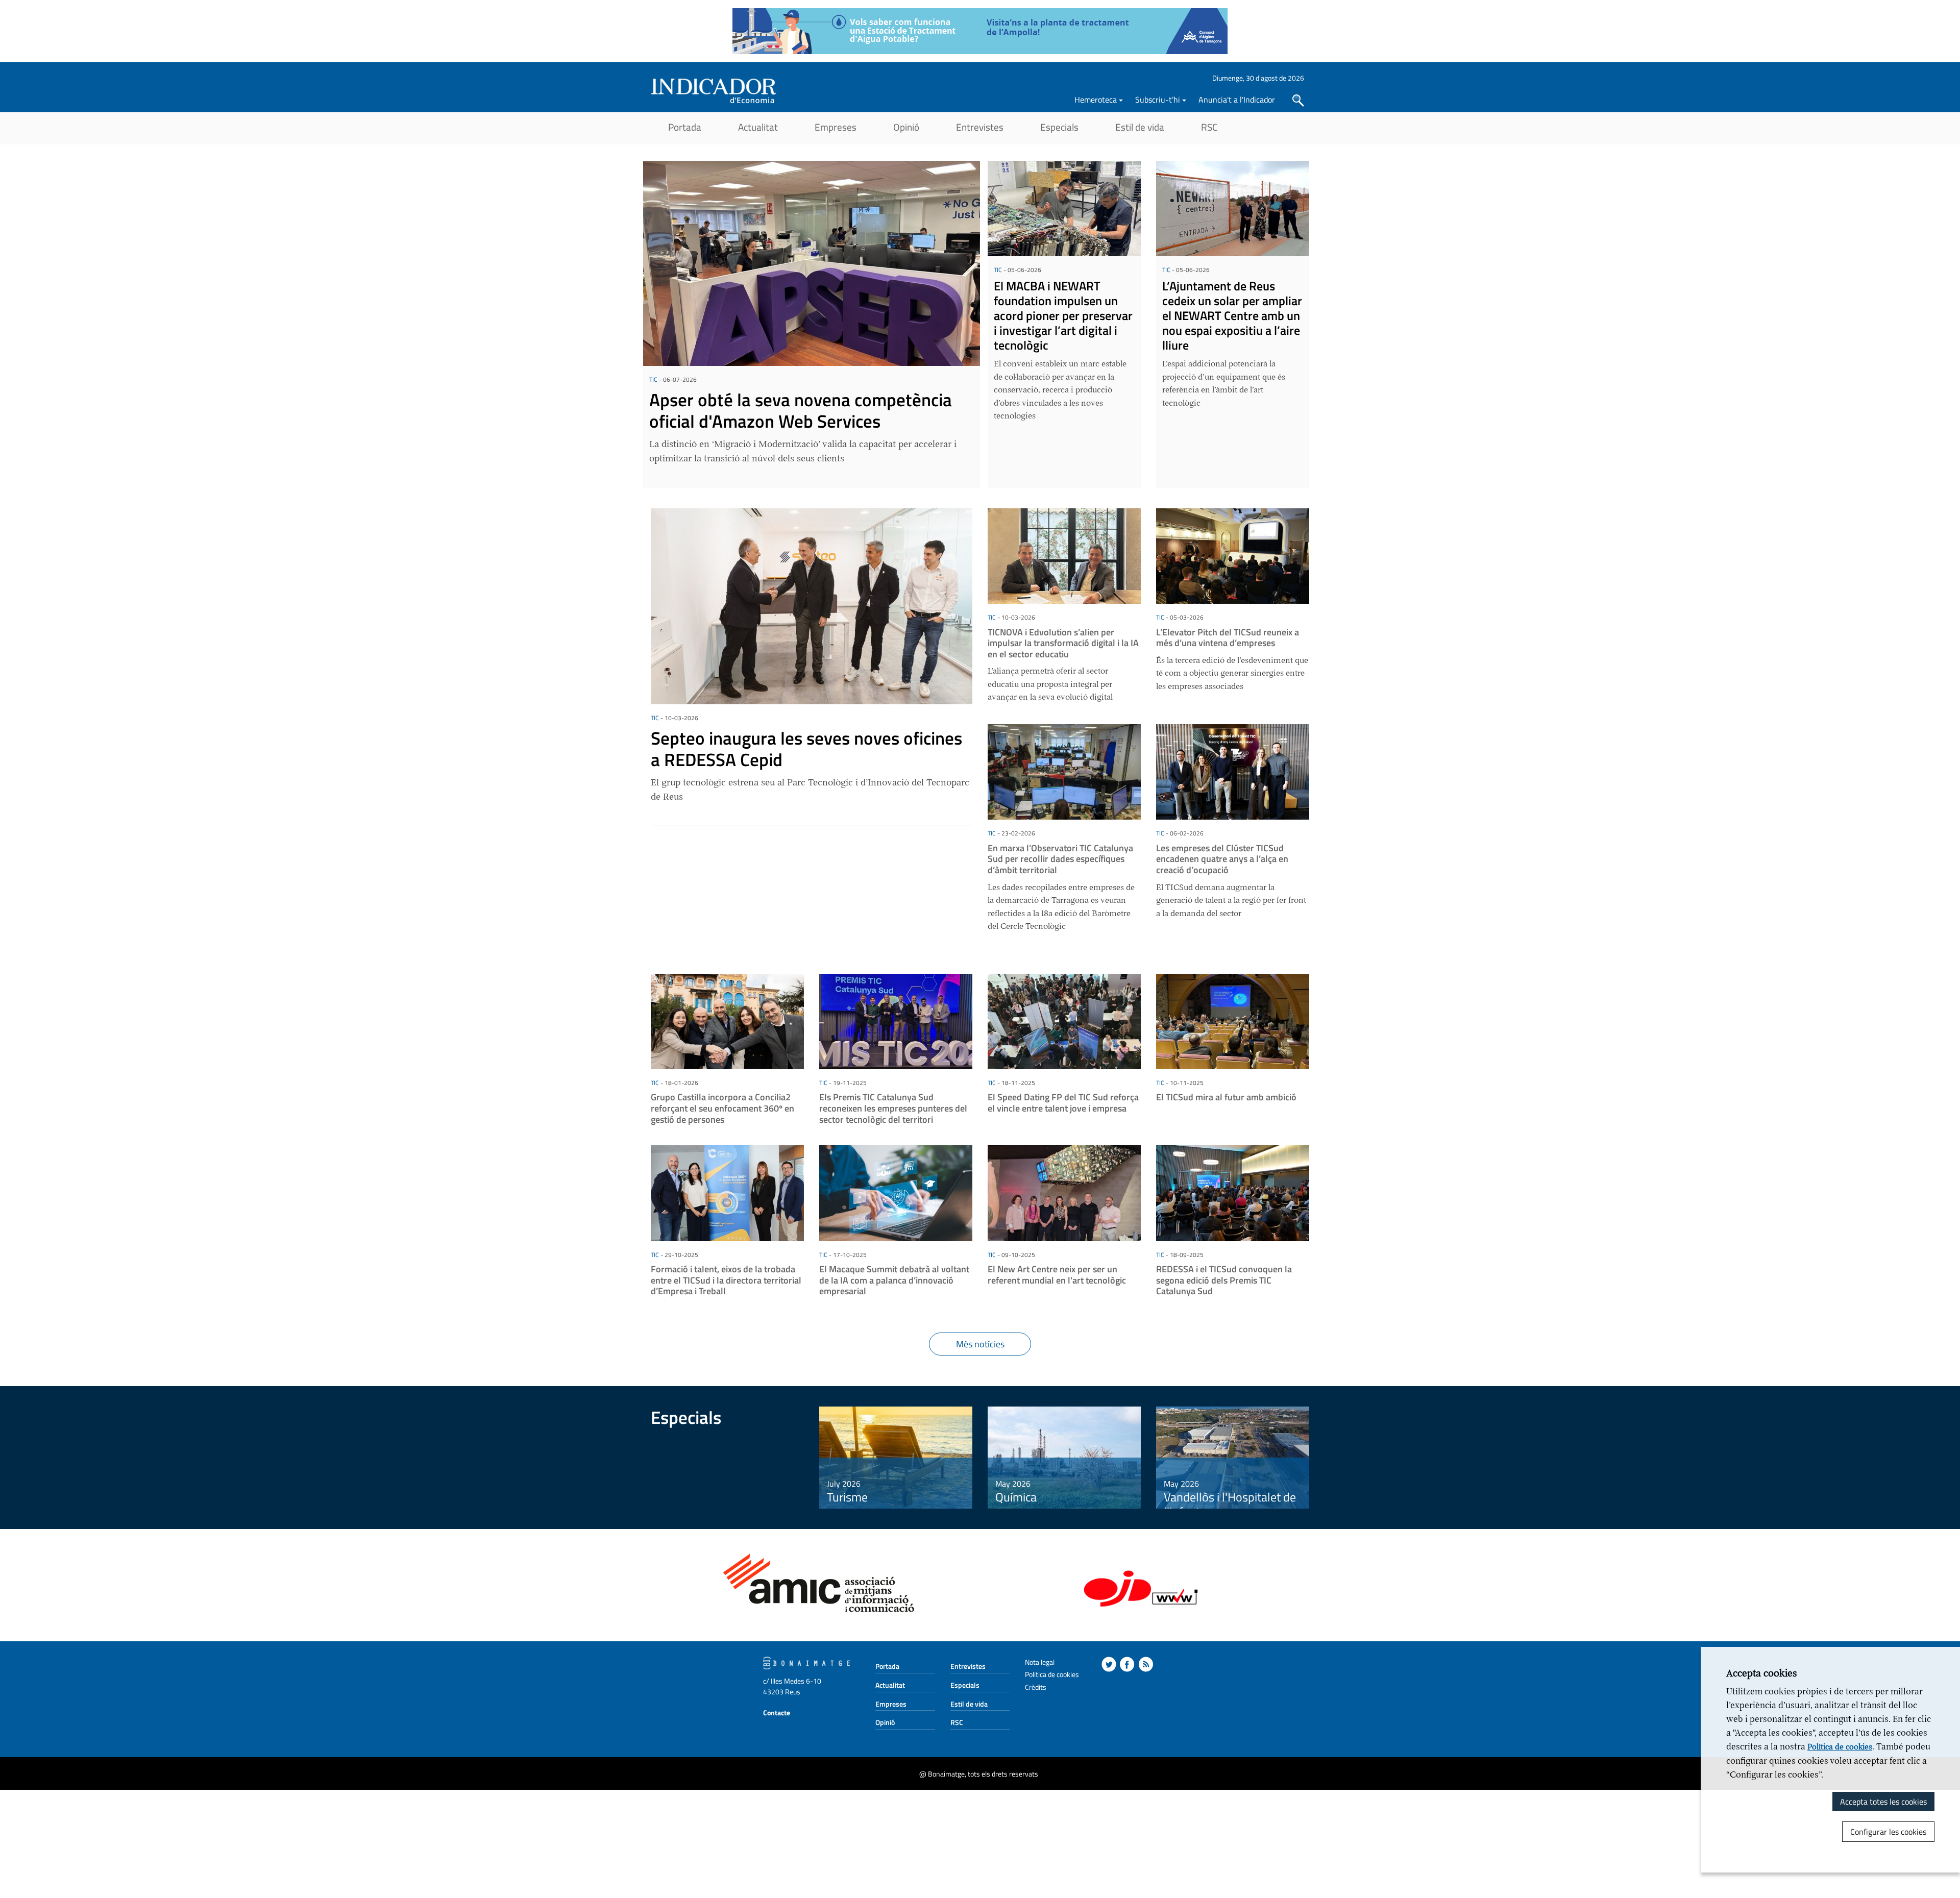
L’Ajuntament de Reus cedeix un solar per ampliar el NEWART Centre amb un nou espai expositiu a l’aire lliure (1232, 315)
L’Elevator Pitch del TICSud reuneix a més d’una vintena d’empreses (1228, 638)
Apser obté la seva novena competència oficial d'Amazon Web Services (801, 410)
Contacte (777, 1712)
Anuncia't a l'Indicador (1237, 100)
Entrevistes (980, 127)
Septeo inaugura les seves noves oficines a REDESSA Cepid (806, 749)
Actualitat (758, 127)
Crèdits (1036, 1687)
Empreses (836, 127)
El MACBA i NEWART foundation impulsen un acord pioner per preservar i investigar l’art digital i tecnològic (1063, 315)
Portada (685, 127)
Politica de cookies (1052, 1674)
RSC (1209, 127)
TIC (653, 379)
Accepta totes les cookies (1883, 1802)
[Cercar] (1298, 101)
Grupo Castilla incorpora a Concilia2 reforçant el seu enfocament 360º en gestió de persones (722, 1108)
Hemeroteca (1096, 100)
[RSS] (1146, 1664)
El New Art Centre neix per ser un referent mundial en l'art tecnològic (1057, 1275)
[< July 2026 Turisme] (896, 1457)
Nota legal (1040, 1662)
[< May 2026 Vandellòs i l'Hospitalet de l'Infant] (1233, 1457)
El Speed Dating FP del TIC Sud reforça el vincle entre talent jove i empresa (1063, 1103)
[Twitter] (1109, 1664)
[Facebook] (1127, 1664)
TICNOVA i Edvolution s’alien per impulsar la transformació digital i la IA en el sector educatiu (1063, 643)
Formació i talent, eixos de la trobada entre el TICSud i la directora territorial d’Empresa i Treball (726, 1280)
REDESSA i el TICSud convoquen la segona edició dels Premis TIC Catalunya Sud (1224, 1280)
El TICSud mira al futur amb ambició (1226, 1097)
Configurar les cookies (1888, 1832)
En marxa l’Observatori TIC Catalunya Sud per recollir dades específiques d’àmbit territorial (1060, 859)
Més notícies (980, 1344)
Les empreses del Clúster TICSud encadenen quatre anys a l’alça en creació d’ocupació (1222, 859)
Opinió (906, 127)
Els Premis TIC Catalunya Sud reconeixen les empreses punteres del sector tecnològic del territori (893, 1108)
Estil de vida (1140, 127)
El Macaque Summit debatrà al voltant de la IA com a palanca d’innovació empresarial (894, 1280)
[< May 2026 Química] (1064, 1457)
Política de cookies (1840, 1747)
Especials (1059, 127)
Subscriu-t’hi (1158, 100)
